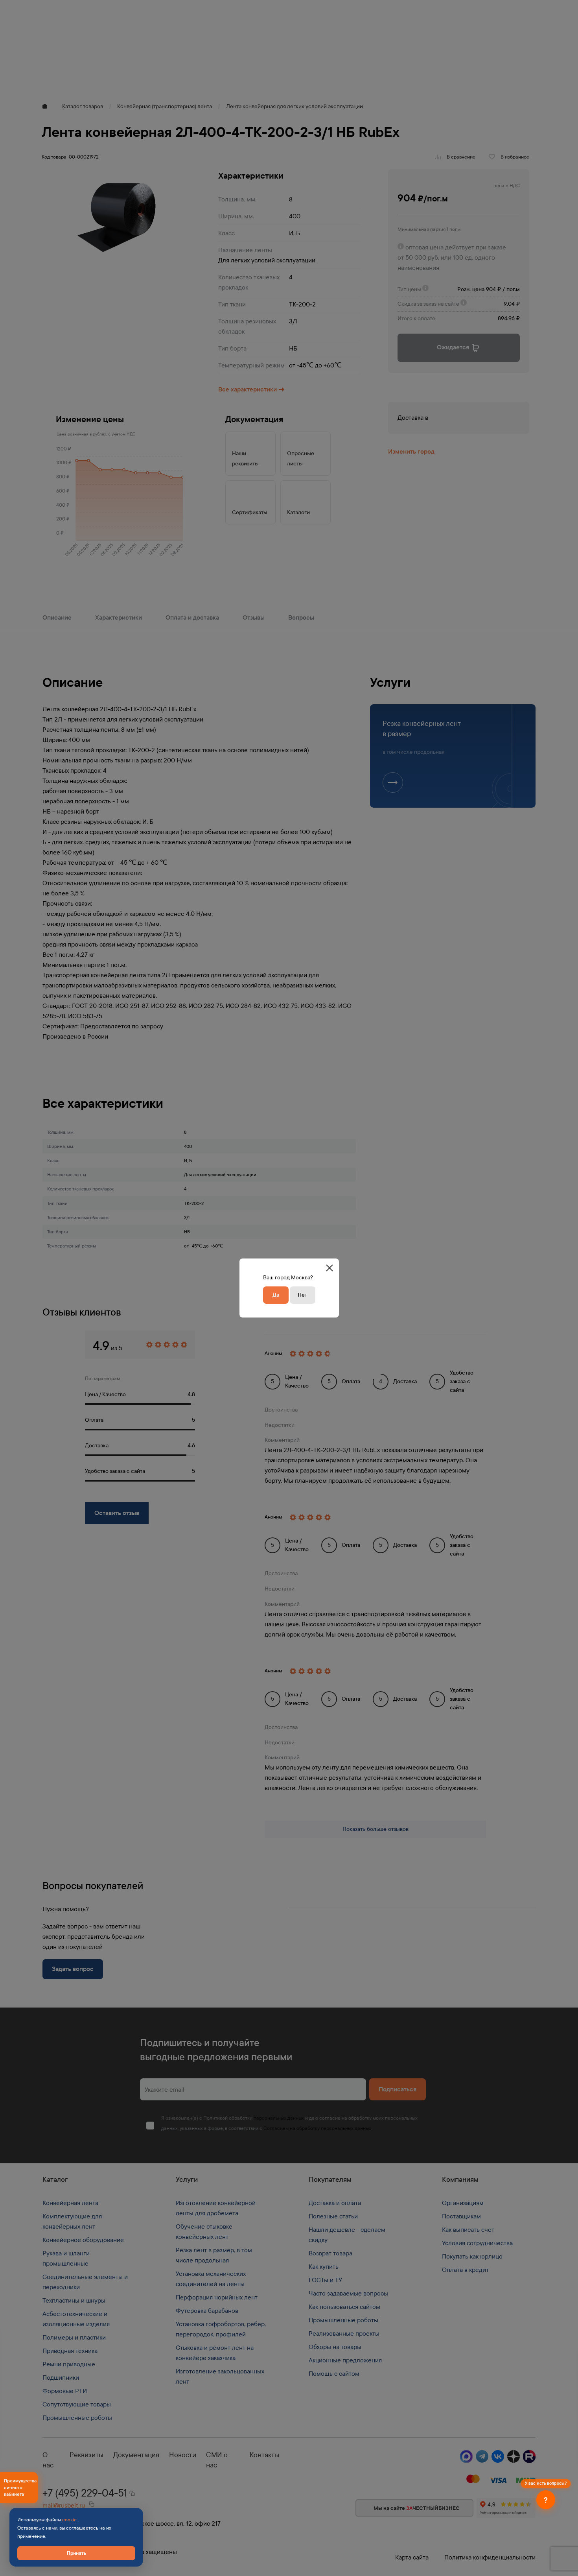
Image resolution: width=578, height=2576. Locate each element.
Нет (302, 1295)
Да (276, 1295)
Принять (76, 2553)
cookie (69, 2520)
